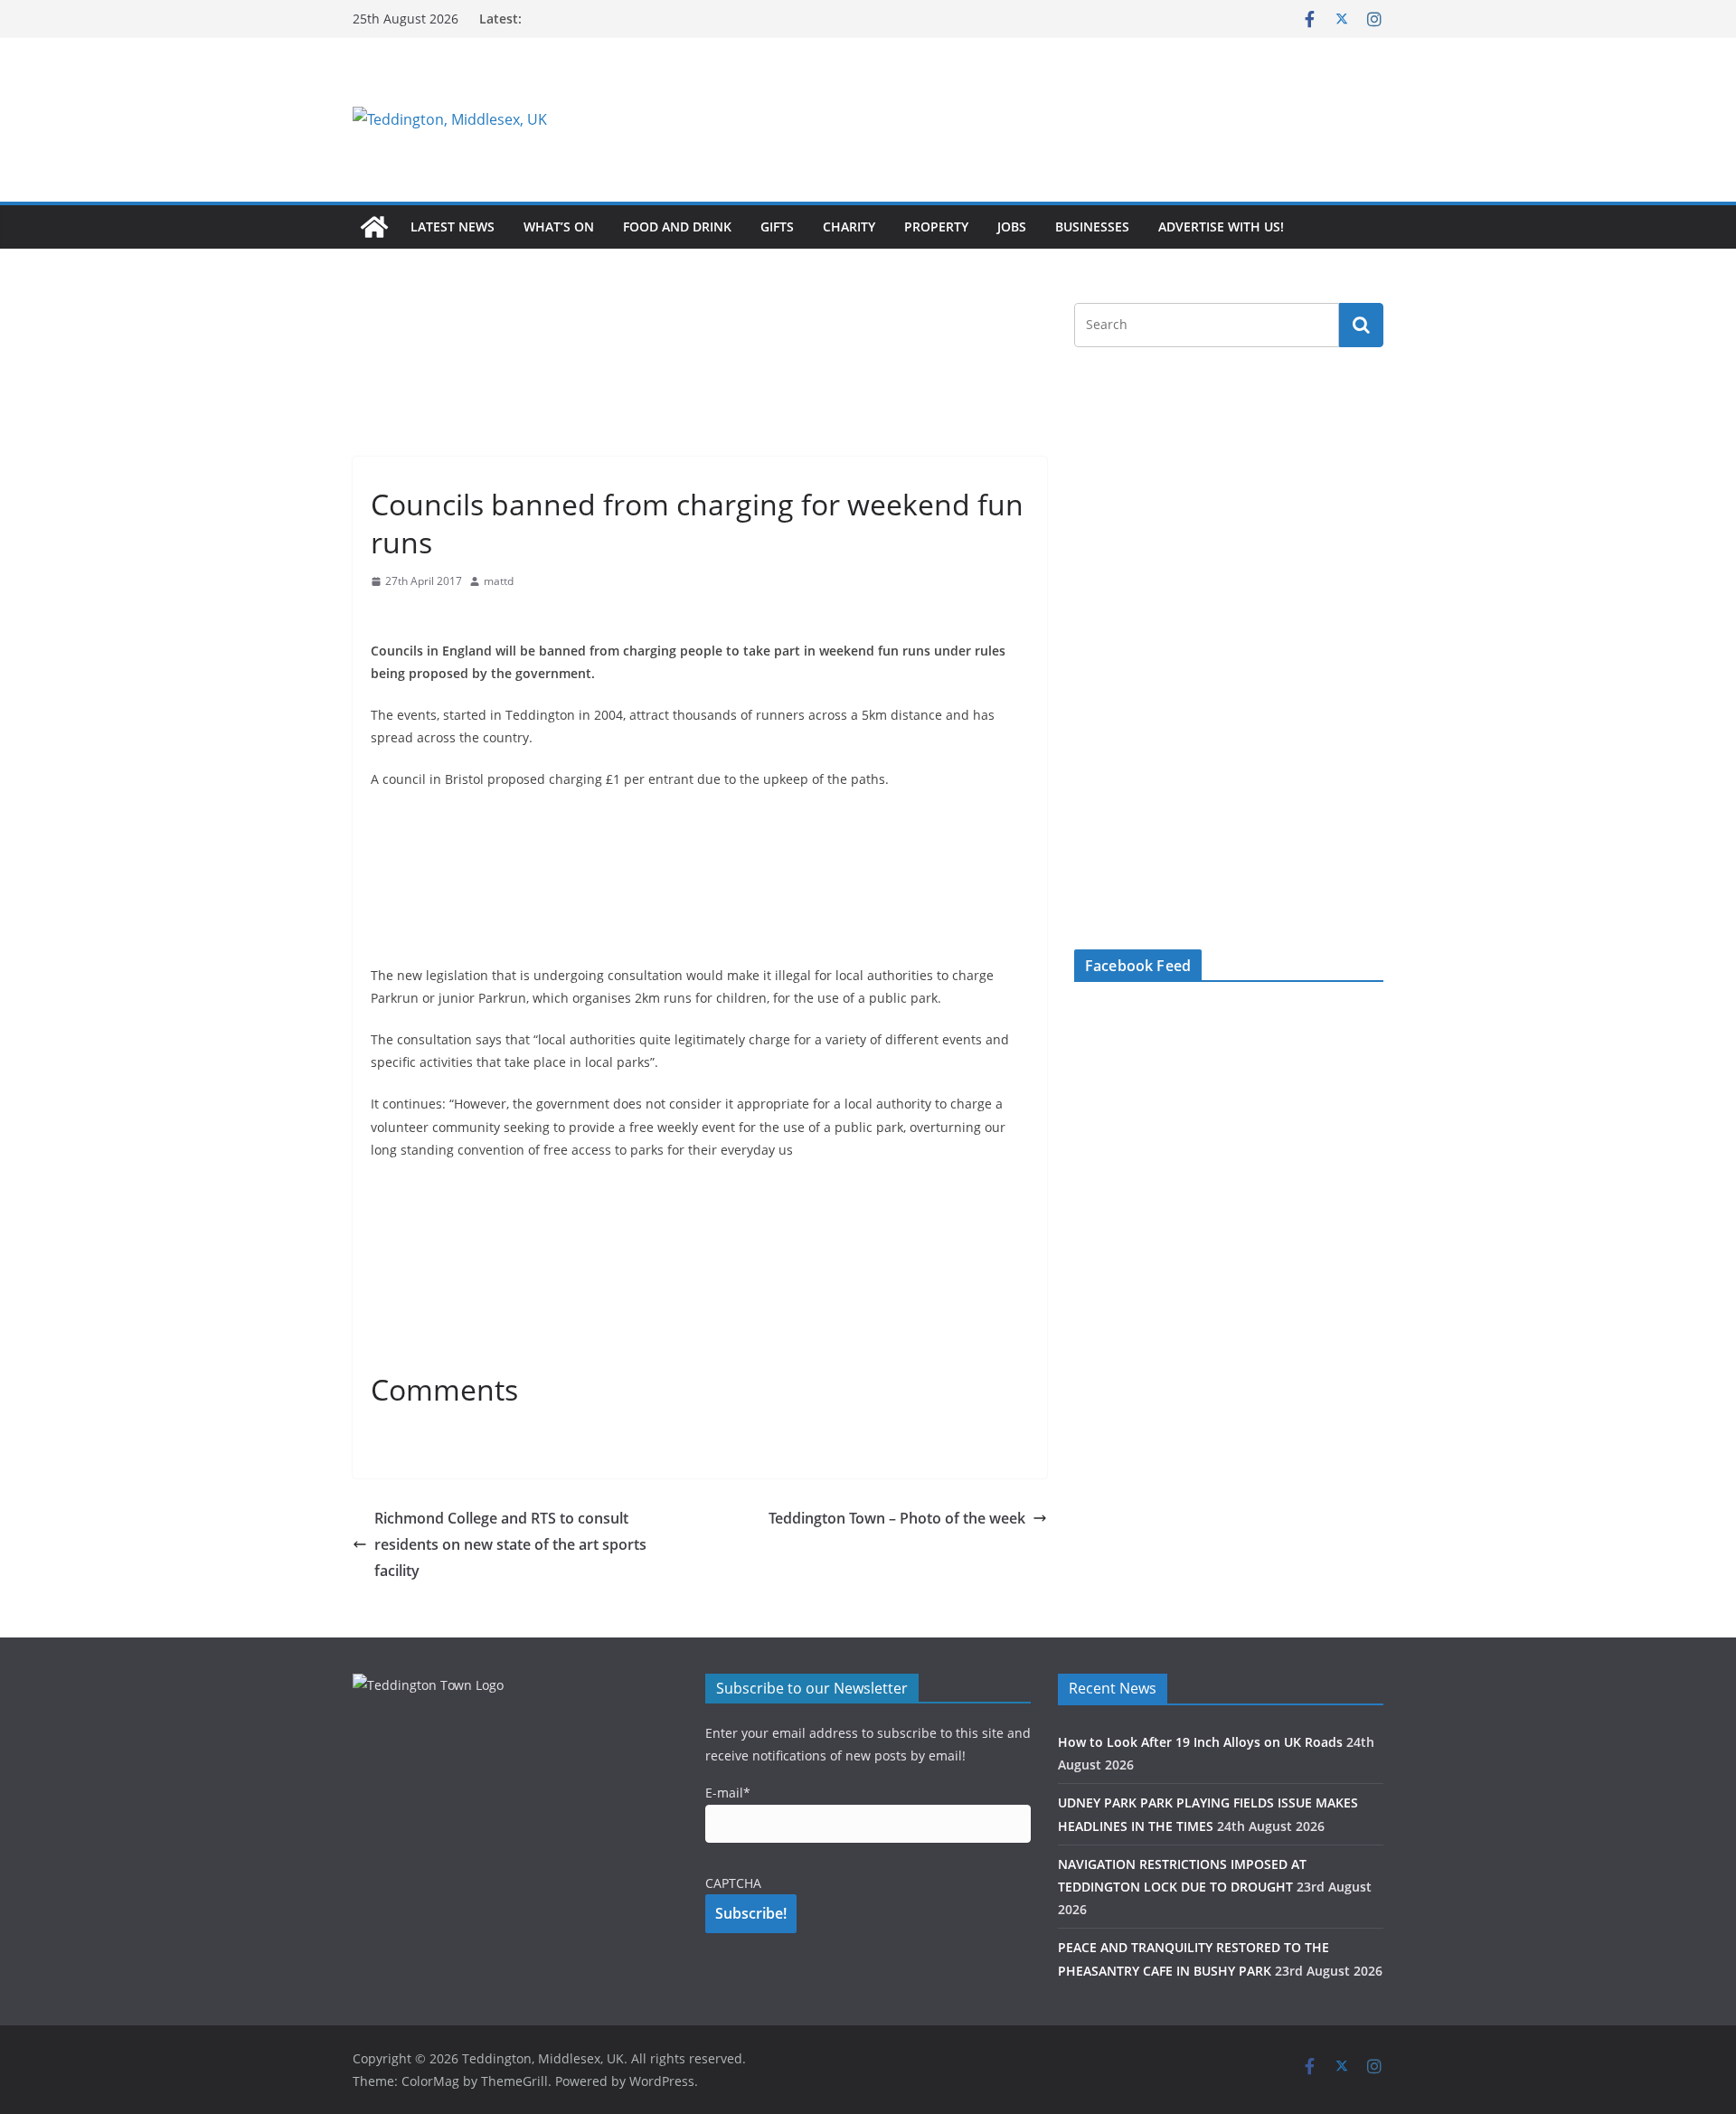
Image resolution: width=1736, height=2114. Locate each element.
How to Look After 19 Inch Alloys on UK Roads (1200, 1742)
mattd (499, 581)
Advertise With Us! (1221, 226)
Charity (849, 226)
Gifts (777, 226)
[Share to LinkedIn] (450, 617)
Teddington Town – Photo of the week (897, 1518)
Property (936, 226)
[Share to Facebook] (385, 617)
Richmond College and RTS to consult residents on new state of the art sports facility (510, 1544)
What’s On (559, 226)
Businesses (1092, 226)
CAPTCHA (733, 1883)
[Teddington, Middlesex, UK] (374, 227)
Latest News (453, 226)
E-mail (728, 1793)
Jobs (1012, 226)
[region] (1090, 119)
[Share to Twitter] (418, 617)
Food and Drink (677, 226)
